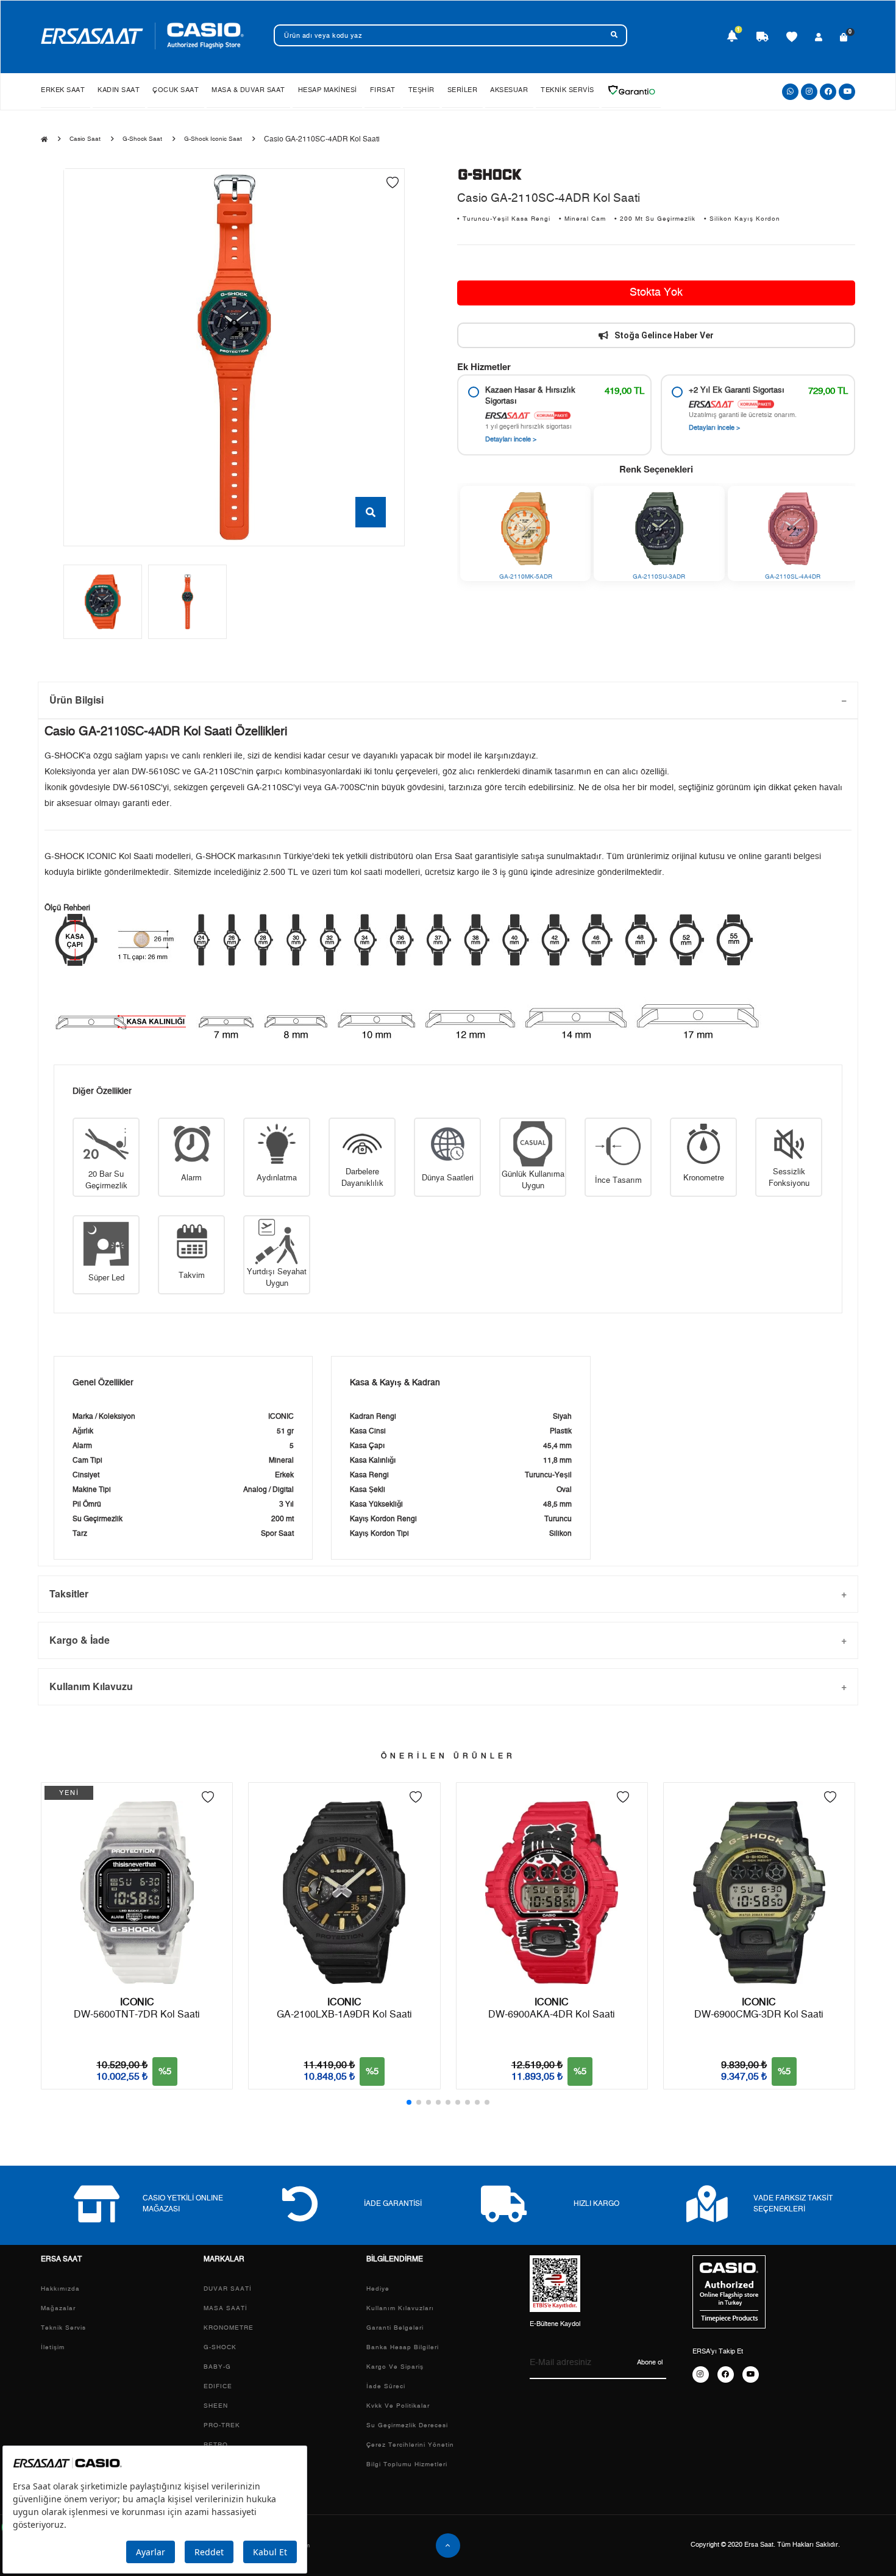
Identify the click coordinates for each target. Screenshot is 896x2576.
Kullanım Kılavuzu (91, 1686)
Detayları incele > (511, 439)
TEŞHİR (421, 90)
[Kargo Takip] (763, 38)
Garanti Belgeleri (395, 2328)
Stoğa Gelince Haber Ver (664, 335)
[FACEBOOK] (726, 2374)
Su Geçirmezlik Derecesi (407, 2425)
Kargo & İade (80, 1640)
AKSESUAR (509, 90)
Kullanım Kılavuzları (400, 2308)
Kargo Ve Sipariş (395, 2367)
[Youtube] (847, 92)
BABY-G (217, 2367)
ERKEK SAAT (63, 90)
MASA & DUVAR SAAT (248, 90)
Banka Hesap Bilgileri (403, 2347)
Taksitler (69, 1593)
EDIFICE (218, 2386)
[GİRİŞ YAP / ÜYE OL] (819, 38)
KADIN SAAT (119, 90)
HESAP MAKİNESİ (328, 90)
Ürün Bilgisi (76, 700)
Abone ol (650, 2362)
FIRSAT (383, 90)
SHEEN (216, 2406)
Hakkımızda (60, 2289)
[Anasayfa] (44, 140)
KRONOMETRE (229, 2328)
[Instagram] (809, 92)
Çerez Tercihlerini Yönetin (410, 2445)
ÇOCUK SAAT (176, 90)
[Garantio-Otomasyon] (631, 90)
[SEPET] (844, 38)
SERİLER (463, 90)
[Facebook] (828, 92)
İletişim (53, 2347)
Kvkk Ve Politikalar (398, 2406)
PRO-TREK (222, 2425)
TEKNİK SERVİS (567, 90)
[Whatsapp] (790, 92)
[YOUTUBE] (751, 2374)
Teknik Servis (63, 2328)
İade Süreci (386, 2386)
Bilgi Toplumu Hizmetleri (407, 2464)
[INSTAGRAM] (701, 2374)
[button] (409, 2102)
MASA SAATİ (226, 2308)
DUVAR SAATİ (228, 2289)
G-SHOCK (220, 2347)
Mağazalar (58, 2308)
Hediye (378, 2289)
